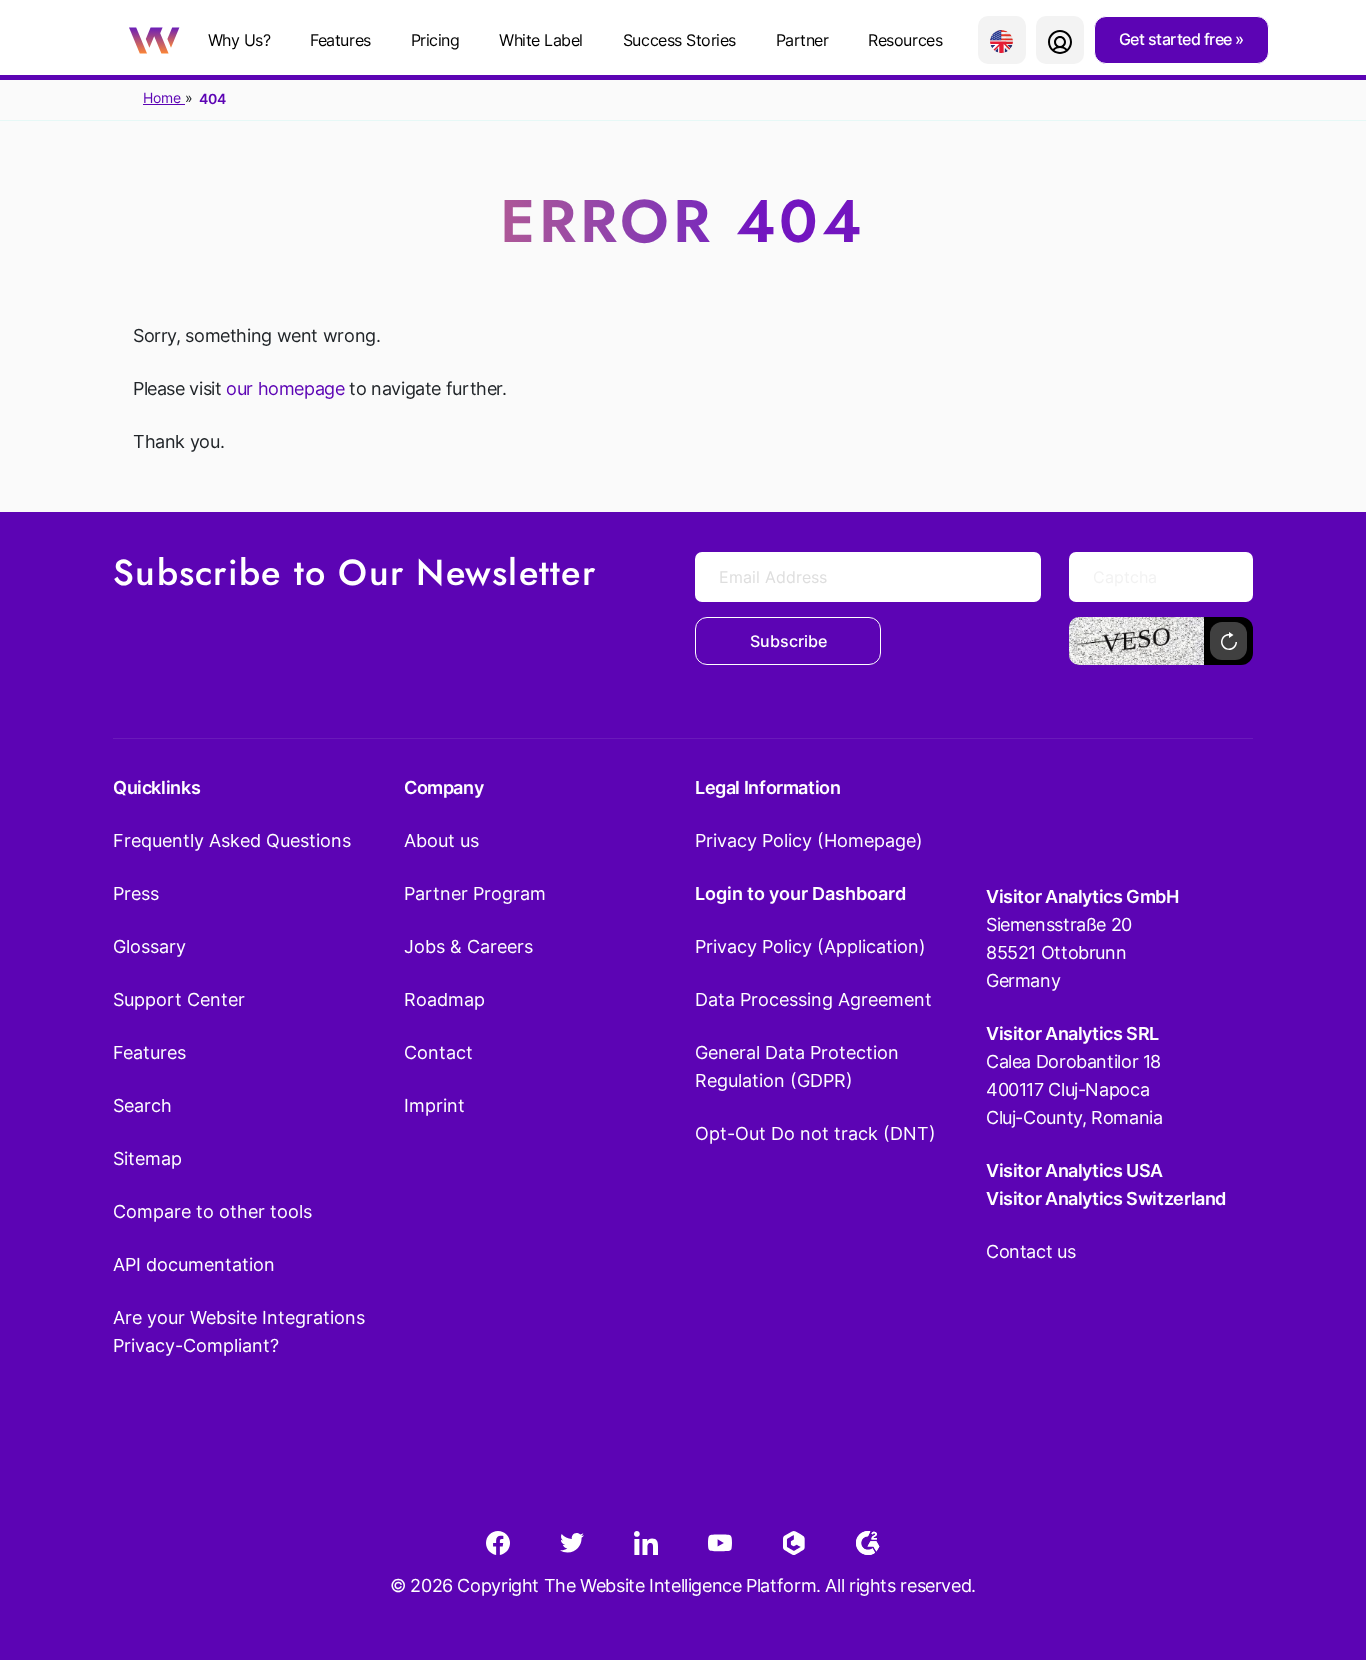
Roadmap (444, 999)
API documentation (194, 1264)
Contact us (1030, 1251)
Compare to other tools (212, 1211)
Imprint (434, 1105)
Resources (905, 40)
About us (441, 840)
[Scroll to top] (1315, 1546)
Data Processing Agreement (813, 999)
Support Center (179, 999)
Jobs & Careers (468, 946)
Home (164, 97)
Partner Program (475, 893)
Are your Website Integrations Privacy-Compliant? (239, 1331)
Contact (438, 1052)
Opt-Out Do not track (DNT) (815, 1133)
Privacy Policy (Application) (810, 946)
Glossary (149, 946)
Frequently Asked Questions (232, 840)
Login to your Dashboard (800, 893)
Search (142, 1105)
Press (136, 893)
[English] (1002, 40)
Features (340, 40)
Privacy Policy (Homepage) (809, 840)
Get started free (1177, 39)
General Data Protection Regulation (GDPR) (797, 1066)
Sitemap (147, 1158)
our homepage (285, 388)
